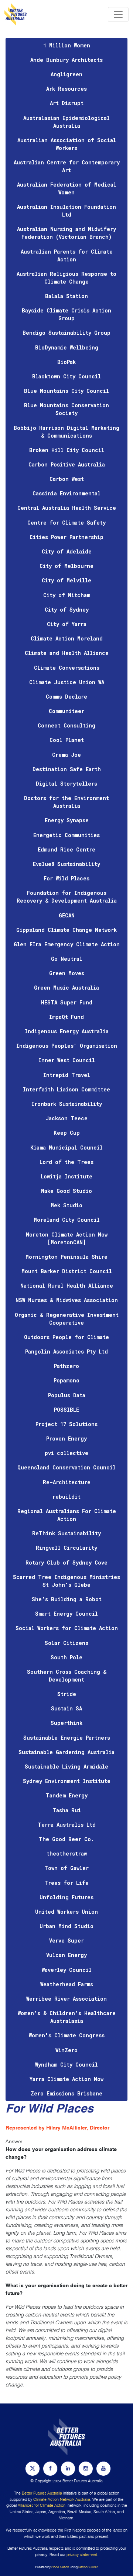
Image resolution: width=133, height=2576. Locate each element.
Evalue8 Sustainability (66, 864)
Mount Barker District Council (67, 1271)
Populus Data (67, 1395)
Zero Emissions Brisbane (66, 2093)
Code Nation (60, 2567)
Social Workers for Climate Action (67, 1628)
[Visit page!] (33, 2468)
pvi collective (66, 1453)
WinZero (66, 2050)
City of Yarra (67, 624)
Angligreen (66, 74)
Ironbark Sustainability (67, 1104)
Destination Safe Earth (67, 769)
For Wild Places (66, 878)
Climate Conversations (67, 668)
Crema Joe (66, 755)
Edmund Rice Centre (66, 849)
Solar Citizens (66, 1643)
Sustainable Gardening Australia (66, 1752)
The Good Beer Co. (66, 1839)
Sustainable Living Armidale (66, 1767)
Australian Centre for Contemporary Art (67, 166)
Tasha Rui (67, 1810)
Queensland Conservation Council (66, 1467)
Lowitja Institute (66, 1176)
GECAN (67, 915)
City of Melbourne (66, 566)
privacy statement (82, 2555)
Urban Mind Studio (66, 1926)
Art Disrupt (67, 103)
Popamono (66, 1380)
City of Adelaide (67, 551)
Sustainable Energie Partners (67, 1738)
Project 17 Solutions (66, 1424)
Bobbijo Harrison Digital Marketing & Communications (66, 432)
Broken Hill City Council (67, 450)
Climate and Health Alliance (67, 653)
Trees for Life (66, 1883)
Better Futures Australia (42, 2493)
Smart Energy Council (66, 1614)
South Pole (66, 1657)
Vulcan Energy (66, 1955)
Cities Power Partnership (66, 537)
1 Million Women (67, 45)
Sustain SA (66, 1708)
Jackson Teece (66, 1118)
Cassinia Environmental (66, 493)
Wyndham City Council (66, 2065)
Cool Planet (67, 740)
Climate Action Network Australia (62, 2499)
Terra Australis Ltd (67, 1825)
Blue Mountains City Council (66, 391)
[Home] (16, 14)
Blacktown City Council (66, 376)
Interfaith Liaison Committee (66, 1089)
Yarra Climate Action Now (66, 2079)
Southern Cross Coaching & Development (67, 1676)
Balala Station (66, 296)
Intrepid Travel (67, 1075)
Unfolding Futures (66, 1897)
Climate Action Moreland (67, 638)
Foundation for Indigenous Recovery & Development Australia (67, 897)
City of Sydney (67, 610)
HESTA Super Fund (67, 1002)
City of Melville (66, 580)
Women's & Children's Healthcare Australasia (67, 2017)
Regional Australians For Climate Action (67, 1515)
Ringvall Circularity (66, 1548)
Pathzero (66, 1366)
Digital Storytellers (66, 784)
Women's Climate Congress (67, 2035)
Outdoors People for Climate (66, 1337)
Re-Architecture (67, 1482)
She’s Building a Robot (67, 1599)
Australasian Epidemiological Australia (66, 122)
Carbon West (67, 479)
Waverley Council (67, 1970)
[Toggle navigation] (118, 14)
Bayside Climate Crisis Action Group (66, 314)
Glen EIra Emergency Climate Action (67, 944)
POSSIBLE (66, 1410)
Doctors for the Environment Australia (66, 802)
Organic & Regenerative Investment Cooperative (67, 1319)
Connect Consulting (66, 725)
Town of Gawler (66, 1868)
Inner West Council (67, 1060)
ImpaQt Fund (66, 1017)
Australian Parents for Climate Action (67, 255)
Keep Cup (67, 1133)
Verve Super (66, 1941)
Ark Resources (66, 89)
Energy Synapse (67, 820)
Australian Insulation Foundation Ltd (66, 211)
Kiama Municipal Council (66, 1148)
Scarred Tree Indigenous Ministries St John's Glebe (66, 1581)
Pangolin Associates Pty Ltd (66, 1351)
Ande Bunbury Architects (66, 60)
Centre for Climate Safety (66, 523)
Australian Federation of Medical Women (67, 188)
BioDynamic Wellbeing (67, 347)
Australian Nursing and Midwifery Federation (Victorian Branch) (66, 233)
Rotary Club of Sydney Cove (66, 1563)
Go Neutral (67, 959)
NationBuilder (88, 2567)
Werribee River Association (66, 1999)
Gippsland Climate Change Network (66, 930)
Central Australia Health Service (67, 508)
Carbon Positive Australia (67, 464)
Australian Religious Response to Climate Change (66, 278)
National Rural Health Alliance (67, 1286)
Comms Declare (66, 697)
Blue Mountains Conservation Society (66, 409)
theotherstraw (67, 1854)
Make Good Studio (66, 1191)
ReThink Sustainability (66, 1533)
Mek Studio (66, 1205)
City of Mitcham (67, 595)
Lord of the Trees (66, 1162)
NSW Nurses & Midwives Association (67, 1300)
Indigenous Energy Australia (67, 1031)
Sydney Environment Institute (67, 1781)
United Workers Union (66, 1912)
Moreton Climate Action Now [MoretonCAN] (67, 1238)
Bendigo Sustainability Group (66, 333)
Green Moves (67, 973)
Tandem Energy (67, 1795)
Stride (67, 1694)
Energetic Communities (66, 835)
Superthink (66, 1723)
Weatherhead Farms (67, 1984)
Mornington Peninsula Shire (66, 1257)
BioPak (66, 362)
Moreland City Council (67, 1220)
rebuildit (66, 1497)
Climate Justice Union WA (67, 682)
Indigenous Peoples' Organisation (67, 1046)
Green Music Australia (66, 988)
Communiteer (66, 711)
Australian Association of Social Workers (67, 144)
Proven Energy (66, 1438)
